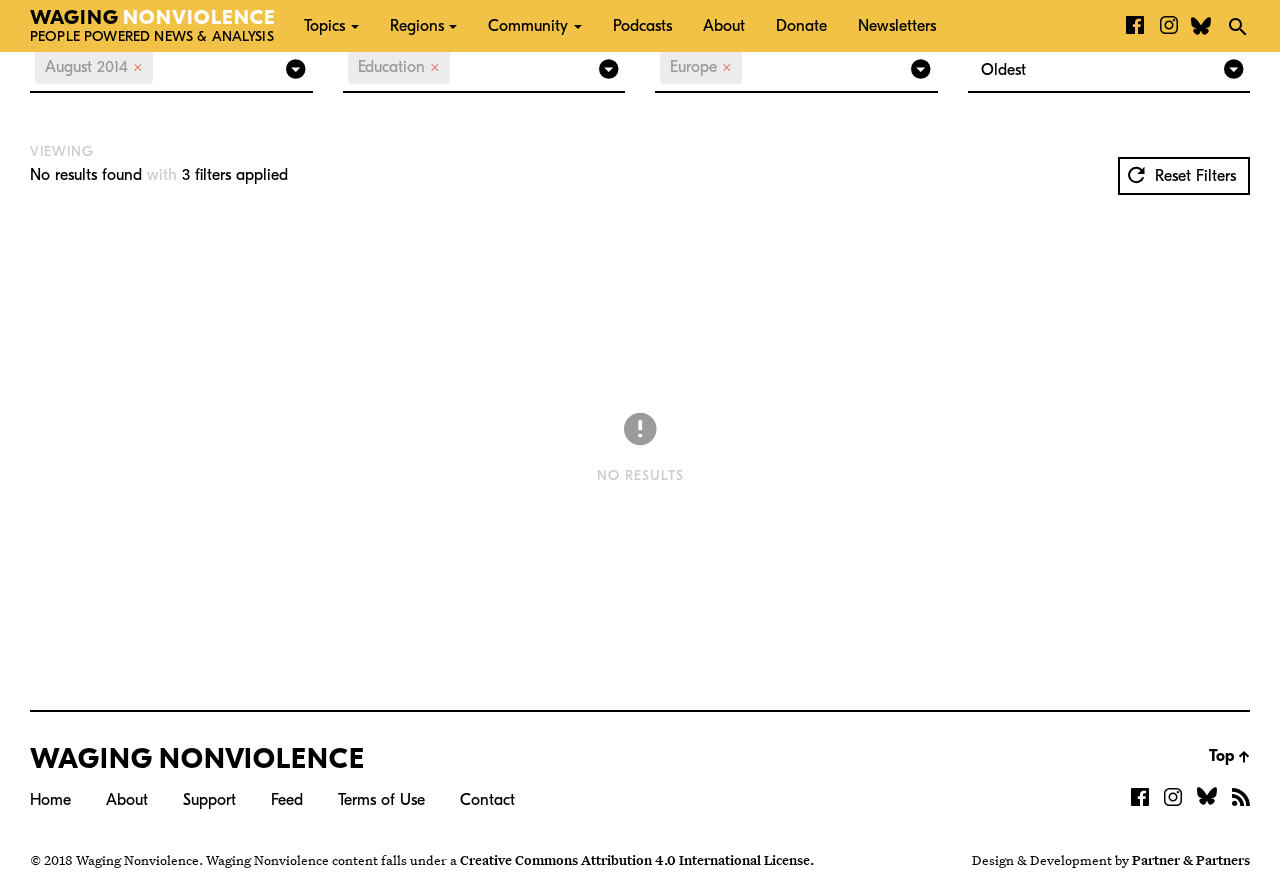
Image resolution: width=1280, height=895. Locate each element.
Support (209, 800)
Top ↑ (1229, 756)
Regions (417, 26)
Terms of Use (381, 800)
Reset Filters (1193, 176)
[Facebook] (1135, 26)
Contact (487, 800)
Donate (801, 26)
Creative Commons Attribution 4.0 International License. (637, 860)
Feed (287, 800)
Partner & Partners (1191, 860)
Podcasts (642, 26)
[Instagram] (1169, 26)
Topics (324, 26)
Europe (701, 67)
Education (399, 67)
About (724, 26)
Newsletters (897, 26)
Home (50, 800)
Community (528, 26)
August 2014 (94, 67)
